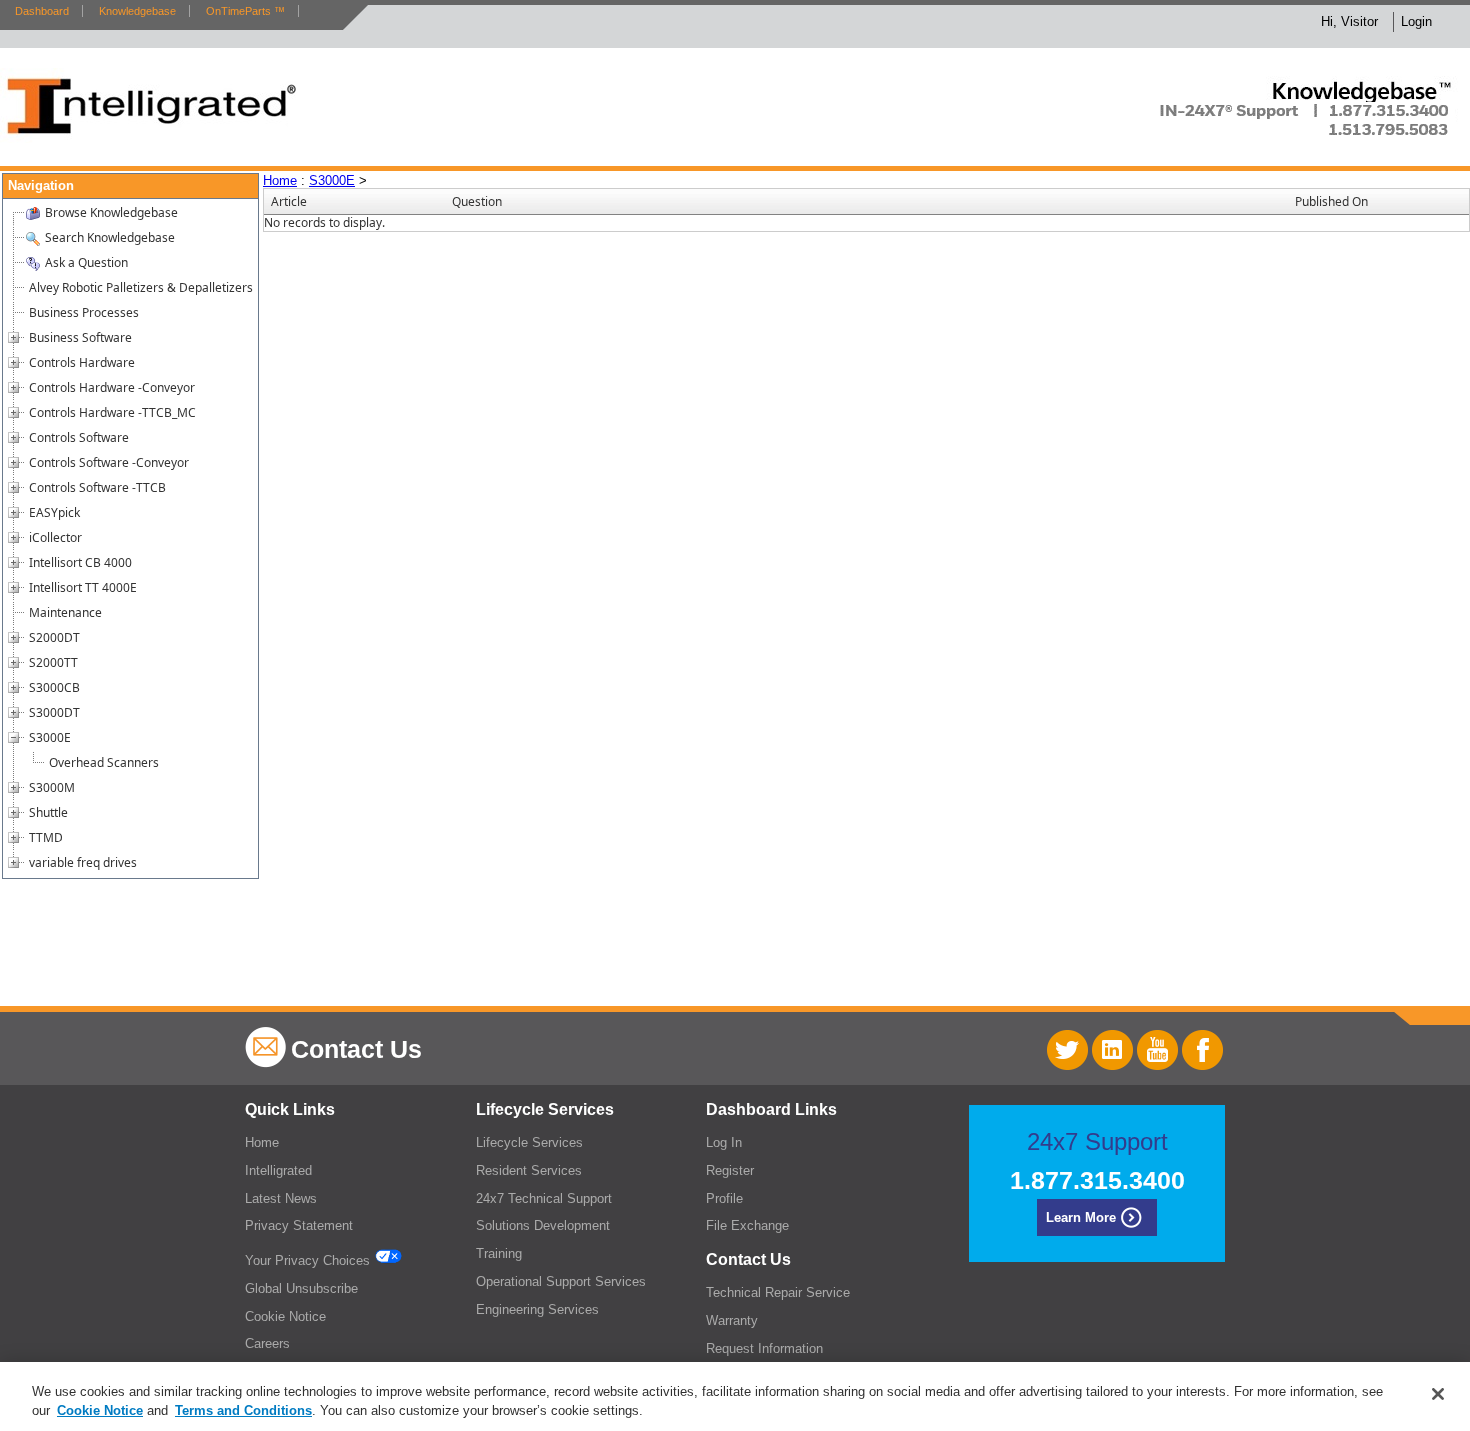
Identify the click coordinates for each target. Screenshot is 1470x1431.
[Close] (1438, 1394)
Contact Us (356, 1049)
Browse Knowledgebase (111, 212)
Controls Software (79, 437)
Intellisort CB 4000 (80, 562)
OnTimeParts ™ (245, 11)
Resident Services (529, 1170)
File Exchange (747, 1225)
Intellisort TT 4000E (83, 587)
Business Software (80, 337)
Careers (267, 1343)
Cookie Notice (285, 1316)
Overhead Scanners (104, 762)
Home (280, 180)
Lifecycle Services (529, 1142)
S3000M (52, 787)
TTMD (46, 837)
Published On (1331, 201)
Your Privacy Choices (309, 1260)
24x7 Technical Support (544, 1198)
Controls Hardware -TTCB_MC (112, 412)
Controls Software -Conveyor (109, 462)
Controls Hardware (82, 362)
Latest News (281, 1198)
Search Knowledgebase (110, 237)
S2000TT (53, 662)
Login (1416, 21)
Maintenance (65, 612)
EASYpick (54, 512)
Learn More (1081, 1217)
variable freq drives (83, 862)
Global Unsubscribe (301, 1288)
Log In (724, 1142)
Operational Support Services (561, 1281)
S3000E (50, 737)
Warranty (732, 1320)
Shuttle (48, 812)
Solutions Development (543, 1225)
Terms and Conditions (243, 1410)
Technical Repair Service (778, 1292)
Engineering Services (537, 1309)
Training (499, 1253)
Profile (724, 1198)
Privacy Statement (299, 1225)
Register (730, 1170)
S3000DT (54, 712)
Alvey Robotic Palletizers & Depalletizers (141, 287)
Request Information (764, 1348)
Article (289, 201)
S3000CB (54, 687)
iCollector (55, 537)
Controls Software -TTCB (97, 487)
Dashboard (42, 11)
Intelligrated (278, 1170)
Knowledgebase (137, 11)
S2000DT (54, 637)
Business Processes (84, 312)
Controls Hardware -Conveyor (112, 387)
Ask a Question (86, 262)
